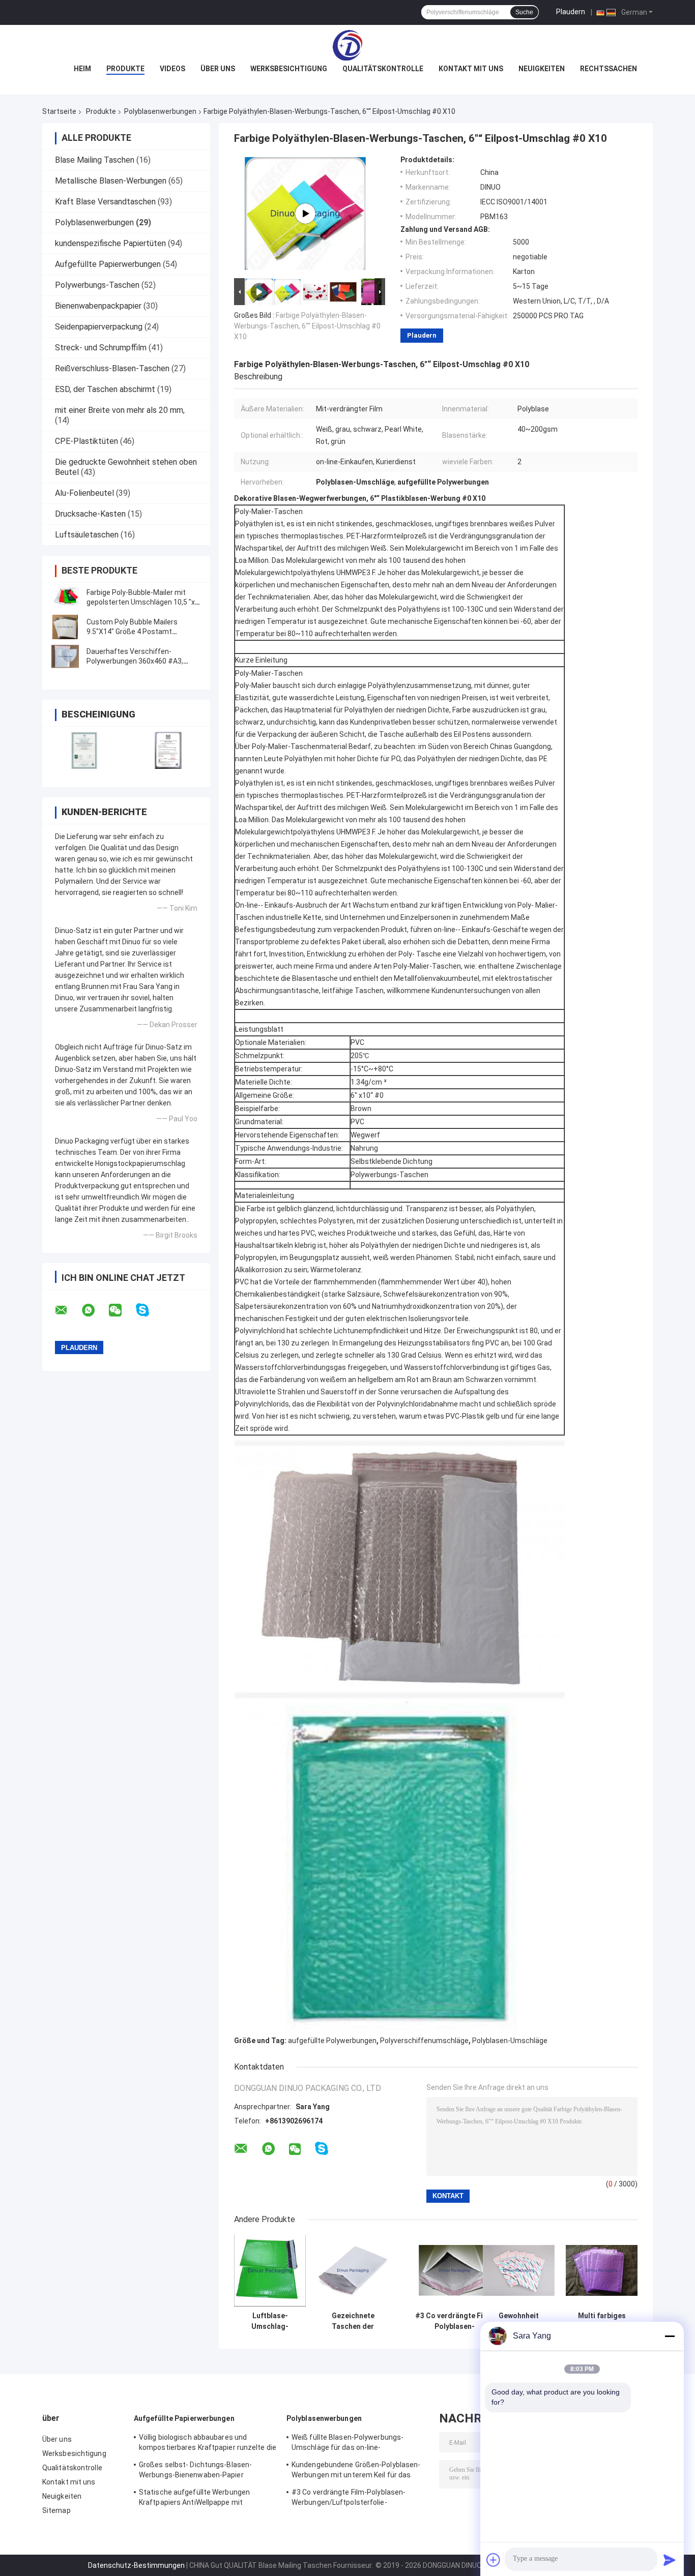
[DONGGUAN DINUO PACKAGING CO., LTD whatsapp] (95, 1310)
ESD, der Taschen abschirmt (105, 389)
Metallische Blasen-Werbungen (111, 181)
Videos (172, 69)
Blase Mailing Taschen (95, 160)
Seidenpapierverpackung (99, 327)
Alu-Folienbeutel (84, 493)
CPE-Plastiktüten (86, 441)
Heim (82, 69)
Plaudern (571, 12)
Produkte (125, 69)
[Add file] (494, 2560)
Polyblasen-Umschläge (510, 2041)
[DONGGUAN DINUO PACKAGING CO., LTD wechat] (122, 1310)
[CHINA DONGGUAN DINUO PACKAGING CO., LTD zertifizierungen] (84, 750)
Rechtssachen (609, 69)
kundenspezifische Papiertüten (110, 243)
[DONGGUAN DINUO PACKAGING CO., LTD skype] (149, 1310)
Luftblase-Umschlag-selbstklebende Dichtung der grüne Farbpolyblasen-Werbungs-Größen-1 (270, 2321)
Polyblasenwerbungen (160, 111)
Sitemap (56, 2510)
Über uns (218, 69)
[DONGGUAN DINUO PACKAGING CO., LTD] (347, 45)
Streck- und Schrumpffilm (101, 348)
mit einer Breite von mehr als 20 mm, (120, 410)
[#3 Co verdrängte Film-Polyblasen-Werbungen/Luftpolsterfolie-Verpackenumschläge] (455, 2271)
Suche (524, 12)
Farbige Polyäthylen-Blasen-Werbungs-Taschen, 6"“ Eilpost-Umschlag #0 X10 (307, 326)
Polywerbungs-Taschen (97, 285)
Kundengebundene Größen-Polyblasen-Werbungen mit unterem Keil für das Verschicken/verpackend (356, 2471)
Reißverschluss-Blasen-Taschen (112, 368)
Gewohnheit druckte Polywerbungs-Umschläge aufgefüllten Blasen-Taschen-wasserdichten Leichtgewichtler (519, 2321)
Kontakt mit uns (471, 69)
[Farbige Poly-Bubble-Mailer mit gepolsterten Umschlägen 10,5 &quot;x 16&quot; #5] (65, 597)
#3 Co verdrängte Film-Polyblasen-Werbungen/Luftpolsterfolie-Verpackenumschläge (454, 2321)
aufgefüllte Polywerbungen (332, 2041)
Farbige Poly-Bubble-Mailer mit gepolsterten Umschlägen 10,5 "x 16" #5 (141, 602)
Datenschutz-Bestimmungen (136, 2565)
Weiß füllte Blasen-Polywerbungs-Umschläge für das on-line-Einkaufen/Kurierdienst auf (347, 2444)
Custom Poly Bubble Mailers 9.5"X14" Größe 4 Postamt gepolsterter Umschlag (132, 632)
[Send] (670, 2560)
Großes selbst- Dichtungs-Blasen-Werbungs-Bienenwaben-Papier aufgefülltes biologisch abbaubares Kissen (198, 2471)
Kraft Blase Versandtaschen (105, 202)
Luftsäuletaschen (87, 535)
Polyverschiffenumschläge (424, 2041)
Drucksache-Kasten (90, 514)
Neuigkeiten (542, 69)
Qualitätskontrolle (383, 69)
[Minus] (670, 2336)
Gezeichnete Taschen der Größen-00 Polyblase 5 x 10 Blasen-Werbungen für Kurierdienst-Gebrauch (353, 2321)
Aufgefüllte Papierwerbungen (108, 264)
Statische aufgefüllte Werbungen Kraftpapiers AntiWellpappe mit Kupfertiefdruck (194, 2499)
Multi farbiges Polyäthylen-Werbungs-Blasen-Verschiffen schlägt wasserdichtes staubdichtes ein (602, 2321)
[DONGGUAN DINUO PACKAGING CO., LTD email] (68, 1310)
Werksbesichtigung (289, 69)
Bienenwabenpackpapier (98, 306)
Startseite (59, 111)
